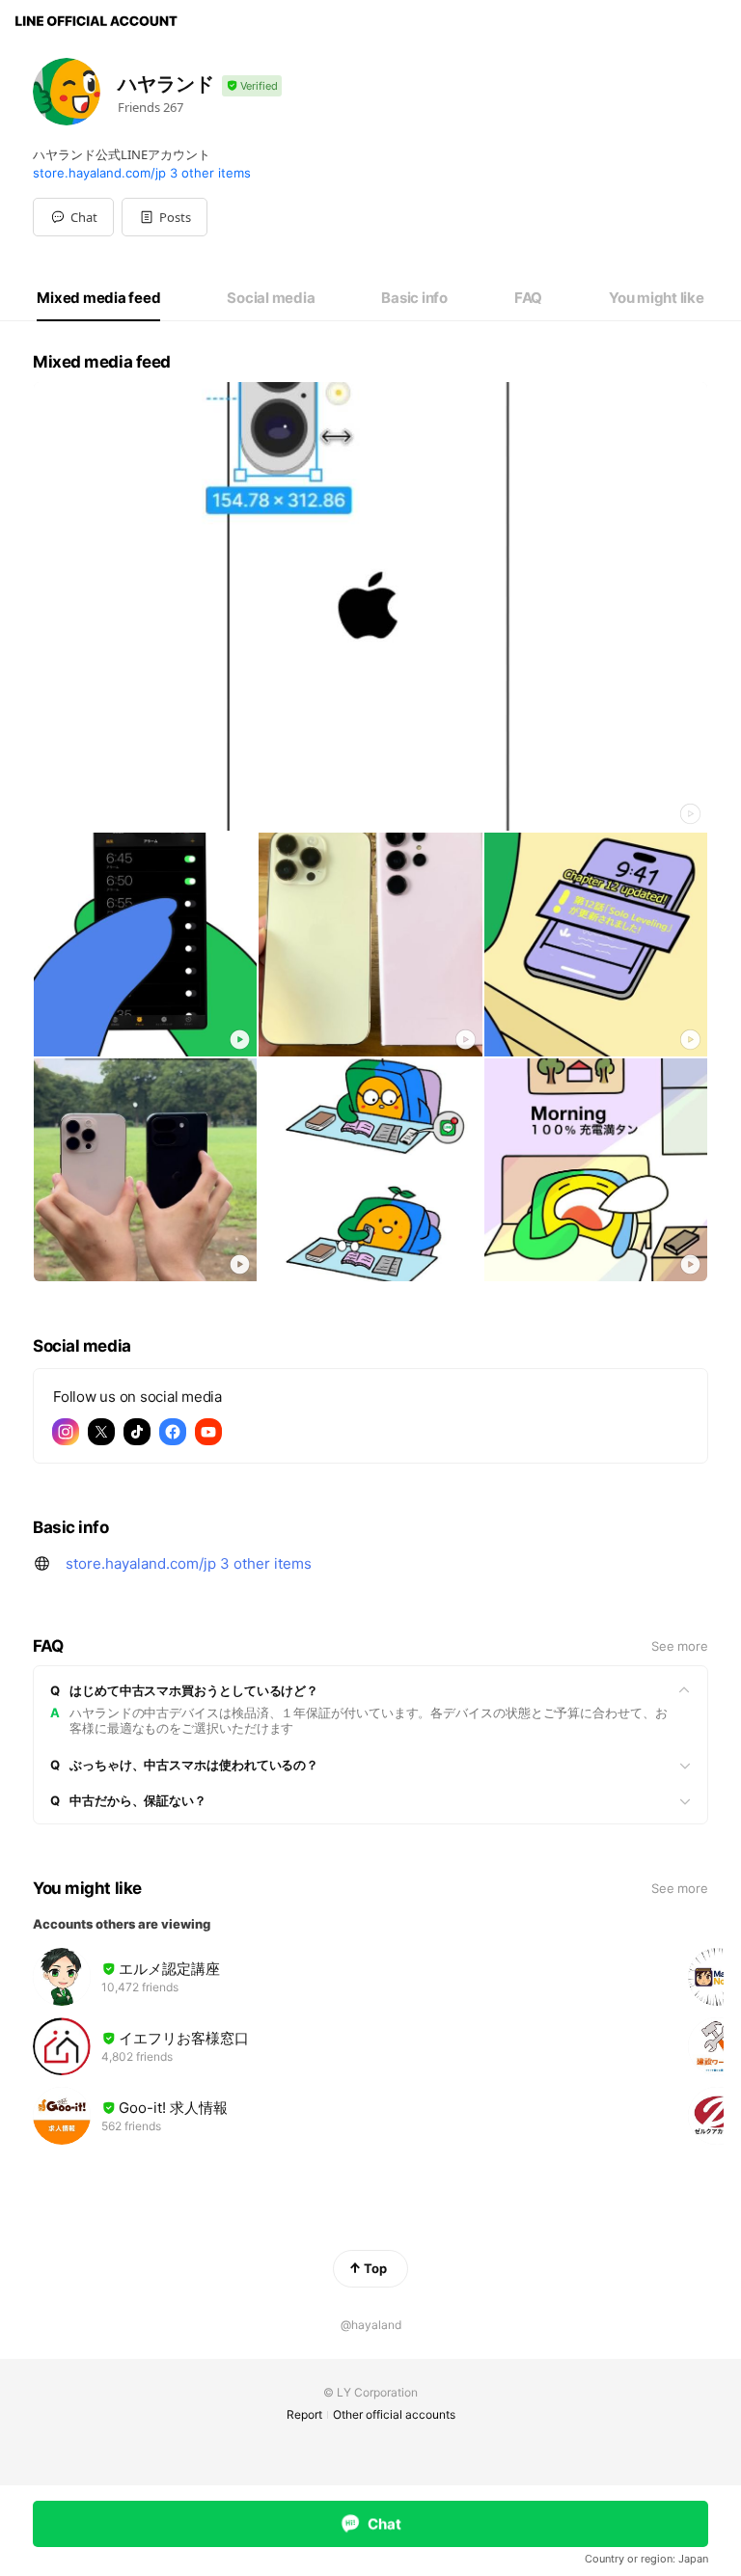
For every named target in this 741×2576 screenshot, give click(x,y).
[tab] (98, 298)
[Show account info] (252, 86)
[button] (165, 217)
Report (304, 2414)
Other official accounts (394, 2414)
